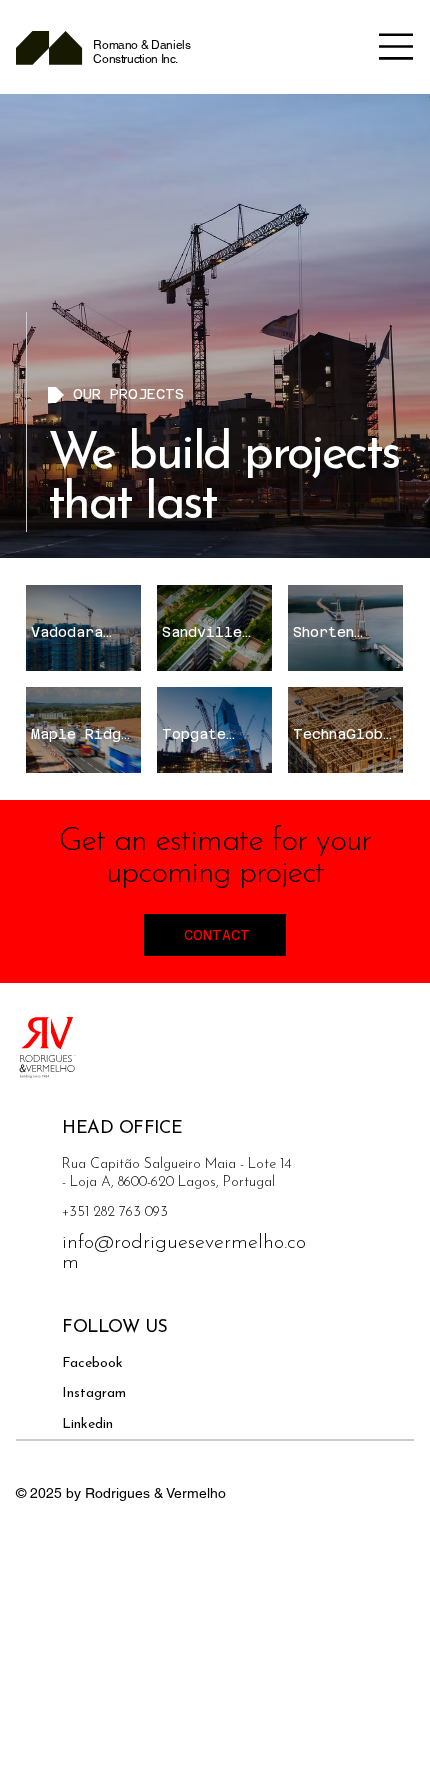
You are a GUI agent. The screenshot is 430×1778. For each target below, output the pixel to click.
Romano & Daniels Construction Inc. (141, 52)
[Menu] (396, 46)
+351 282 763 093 (115, 1212)
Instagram (94, 1393)
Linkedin (87, 1424)
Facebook (92, 1363)
